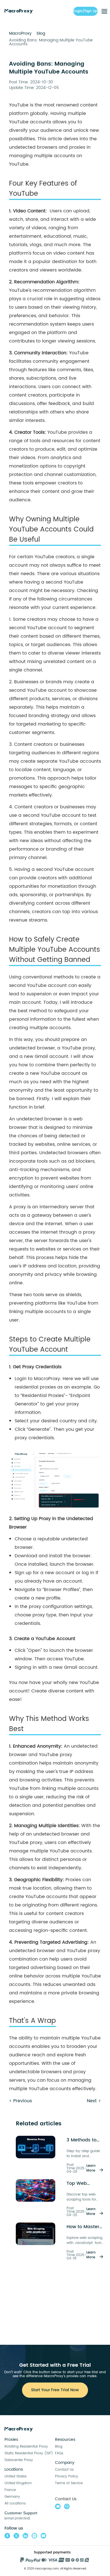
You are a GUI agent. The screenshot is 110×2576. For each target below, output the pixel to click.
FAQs (59, 2453)
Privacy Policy (67, 2476)
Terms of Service (69, 2483)
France (10, 2490)
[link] (20, 33)
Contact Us (64, 2470)
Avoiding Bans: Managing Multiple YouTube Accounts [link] (51, 42)
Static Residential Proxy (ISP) (29, 2453)
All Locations (15, 2503)
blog (41, 33)
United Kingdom (18, 2483)
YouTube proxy (83, 1951)
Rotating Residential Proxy (26, 2447)
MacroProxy (20, 33)
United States (16, 2476)
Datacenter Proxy (19, 2460)
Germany (12, 2497)
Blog (59, 2447)
